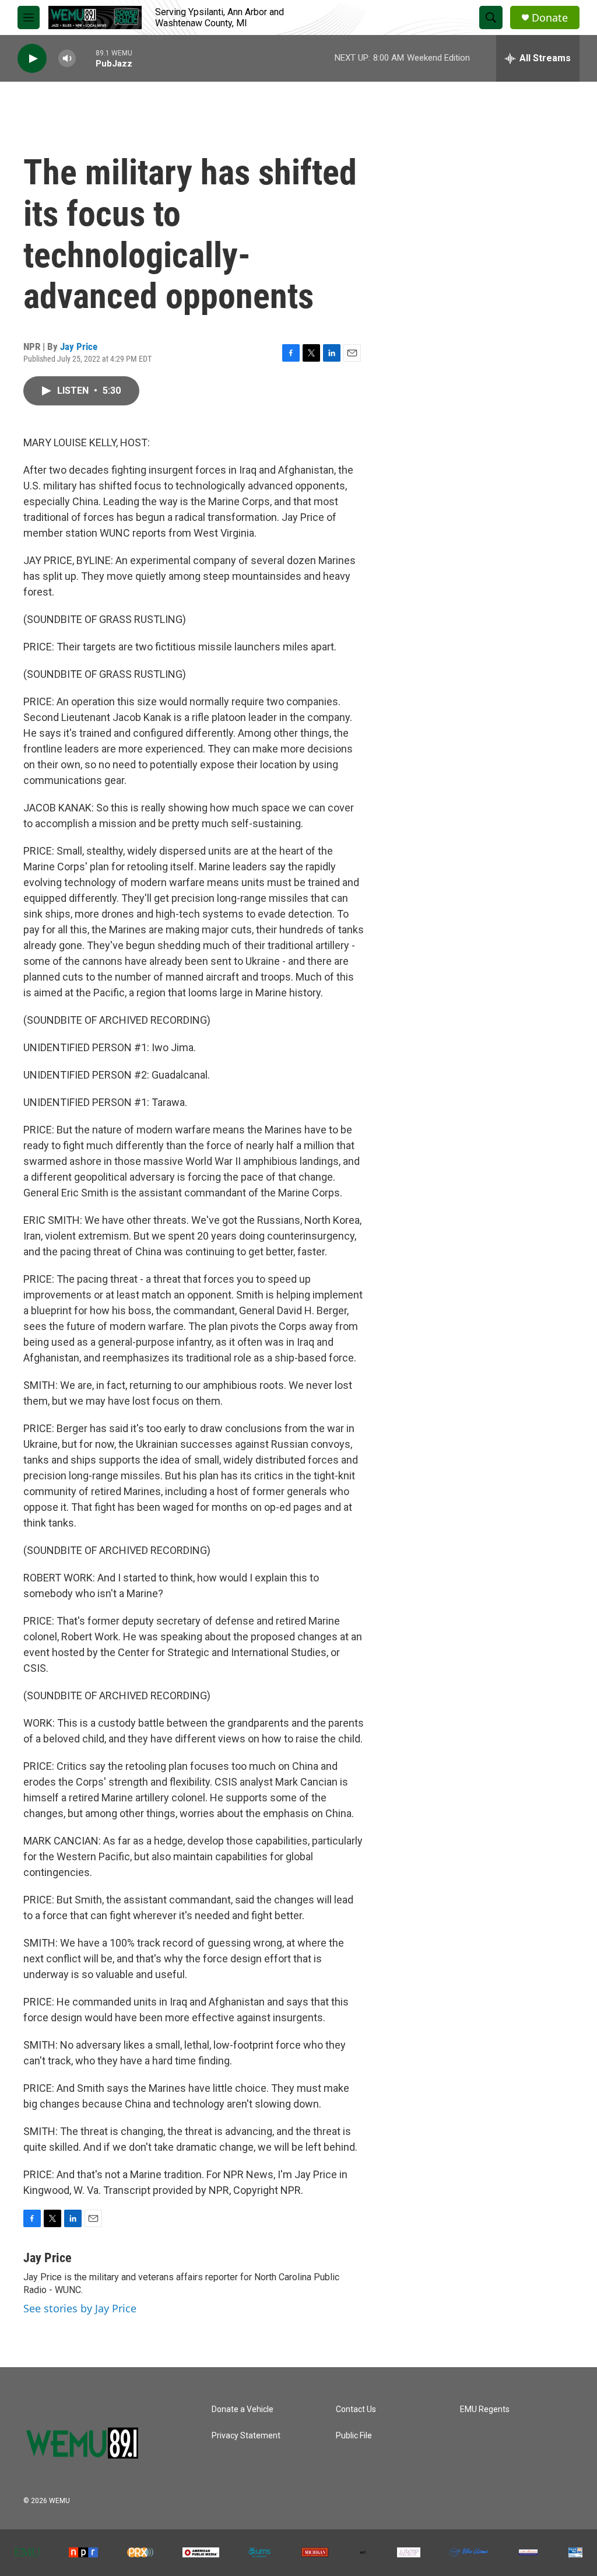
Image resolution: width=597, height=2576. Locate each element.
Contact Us (356, 2409)
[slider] (86, 58)
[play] (32, 59)
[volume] (67, 59)
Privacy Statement (246, 2436)
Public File (354, 2436)
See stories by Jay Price (80, 2308)
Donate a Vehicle (243, 2409)
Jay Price (79, 346)
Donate (550, 18)
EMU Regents (485, 2409)
